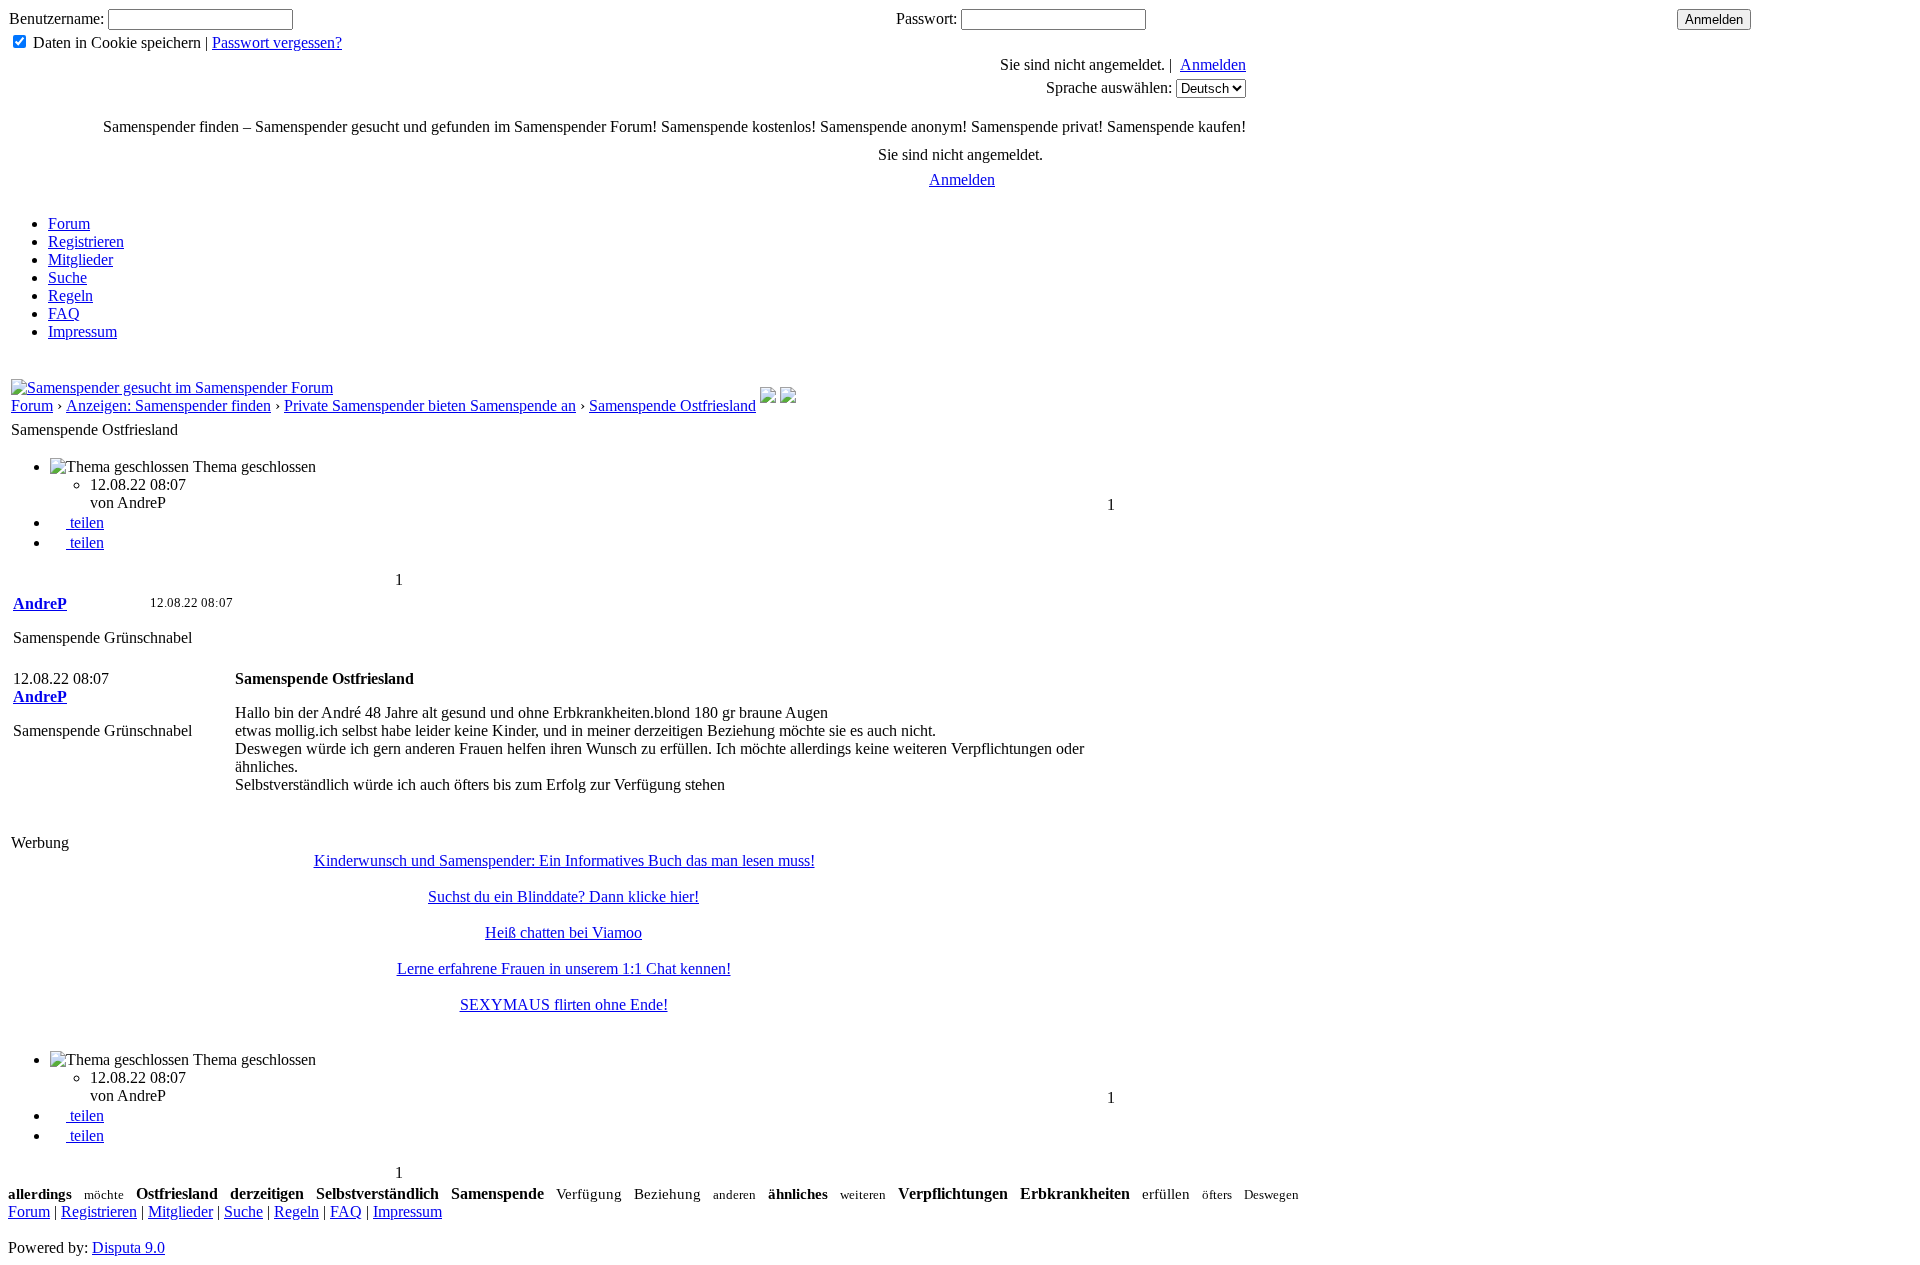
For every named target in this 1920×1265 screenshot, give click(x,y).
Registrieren (86, 241)
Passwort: (926, 18)
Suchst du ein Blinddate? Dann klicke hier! (563, 896)
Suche (67, 277)
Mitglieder (80, 259)
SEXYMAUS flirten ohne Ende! (564, 1004)
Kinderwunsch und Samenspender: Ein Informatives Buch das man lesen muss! (564, 860)
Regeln (70, 295)
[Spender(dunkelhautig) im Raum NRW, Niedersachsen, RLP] (788, 397)
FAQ (64, 313)
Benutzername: (56, 18)
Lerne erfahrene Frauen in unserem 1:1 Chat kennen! (564, 968)
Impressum (82, 331)
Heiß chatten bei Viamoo (563, 932)
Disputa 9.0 (128, 1247)
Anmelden (1213, 64)
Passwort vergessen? (277, 42)
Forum (69, 223)
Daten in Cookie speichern (117, 42)
